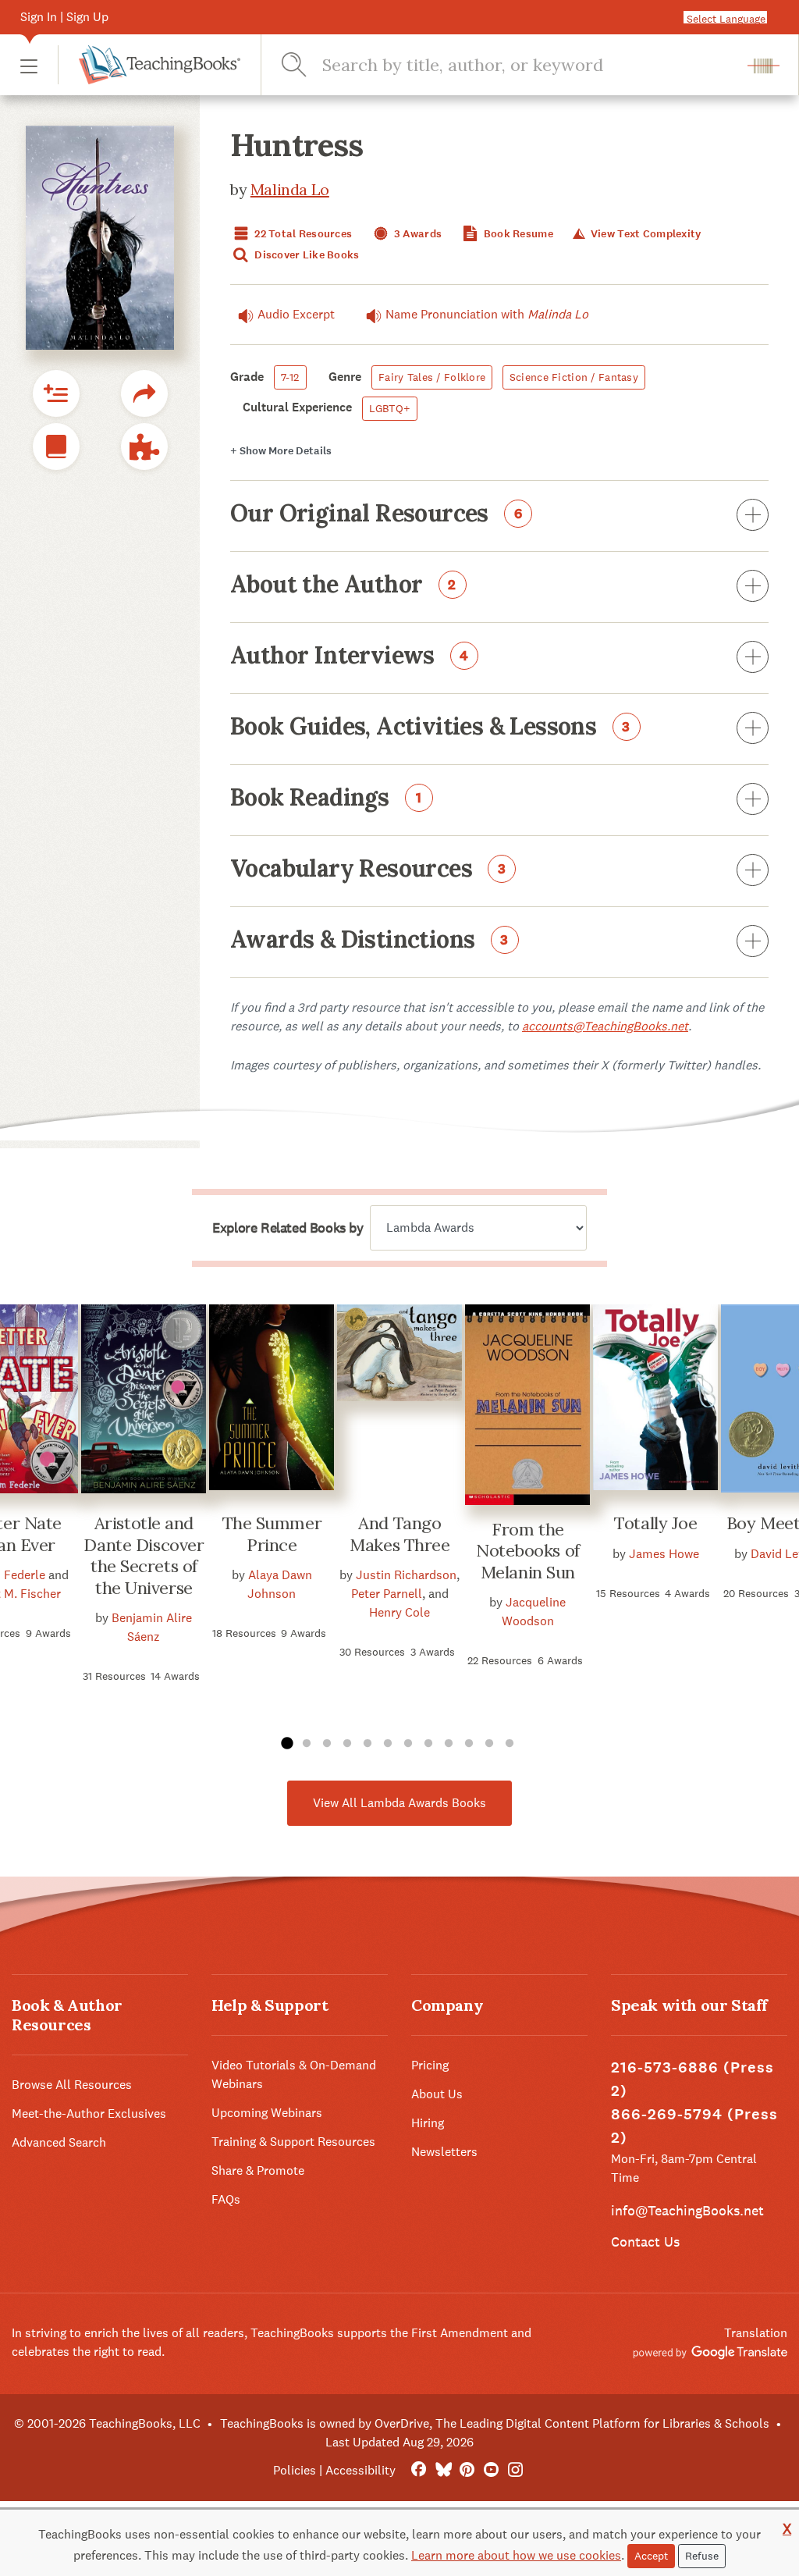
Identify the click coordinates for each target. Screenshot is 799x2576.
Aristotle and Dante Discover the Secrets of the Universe (144, 1555)
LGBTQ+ (390, 408)
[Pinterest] (467, 2470)
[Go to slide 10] (469, 1744)
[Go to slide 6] (388, 1744)
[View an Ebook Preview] (56, 447)
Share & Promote (258, 2170)
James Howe (664, 1554)
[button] (29, 65)
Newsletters (444, 2152)
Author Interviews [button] (350, 656)
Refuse (702, 2556)
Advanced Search (59, 2142)
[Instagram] (515, 2470)
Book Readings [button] (326, 799)
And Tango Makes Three (399, 1534)
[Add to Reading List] (56, 393)
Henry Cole (399, 1612)
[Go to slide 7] (408, 1744)
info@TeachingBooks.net (687, 2210)
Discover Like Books (306, 255)
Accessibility (360, 2470)
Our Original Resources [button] (376, 514)
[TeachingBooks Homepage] (149, 65)
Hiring (428, 2123)
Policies (295, 2470)
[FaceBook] (419, 2470)
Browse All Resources (72, 2085)
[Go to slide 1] (286, 1744)
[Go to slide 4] (347, 1744)
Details (281, 451)
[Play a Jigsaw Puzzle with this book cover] (144, 447)
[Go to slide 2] (307, 1744)
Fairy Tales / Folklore (432, 377)
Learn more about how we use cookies (516, 2555)
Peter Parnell (387, 1594)
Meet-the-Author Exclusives (89, 2113)
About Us (437, 2094)
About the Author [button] (343, 585)
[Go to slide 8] (428, 1744)
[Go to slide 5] (368, 1744)
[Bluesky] (443, 2470)
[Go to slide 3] (327, 1744)
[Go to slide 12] (510, 1744)
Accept (651, 2556)
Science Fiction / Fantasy (574, 377)
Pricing (430, 2065)
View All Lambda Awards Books (399, 1803)
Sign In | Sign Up (64, 17)
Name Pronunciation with (487, 314)
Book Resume (517, 234)
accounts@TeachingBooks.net (605, 1026)
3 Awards (417, 234)
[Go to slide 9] (449, 1744)
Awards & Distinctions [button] (369, 941)
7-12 (290, 377)
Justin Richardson (406, 1575)
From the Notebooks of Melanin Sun (528, 1551)
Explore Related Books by (288, 1228)
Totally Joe (655, 1523)
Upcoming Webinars (267, 2113)
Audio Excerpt (296, 314)
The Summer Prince (272, 1534)
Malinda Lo (290, 189)
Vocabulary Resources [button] (368, 870)
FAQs (226, 2199)
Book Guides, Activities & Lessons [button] (430, 728)
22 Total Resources (302, 234)
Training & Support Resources (293, 2142)
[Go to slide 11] (489, 1744)
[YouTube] (491, 2470)
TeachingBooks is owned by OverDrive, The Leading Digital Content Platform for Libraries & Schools (495, 2423)
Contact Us (645, 2242)
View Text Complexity (645, 234)
